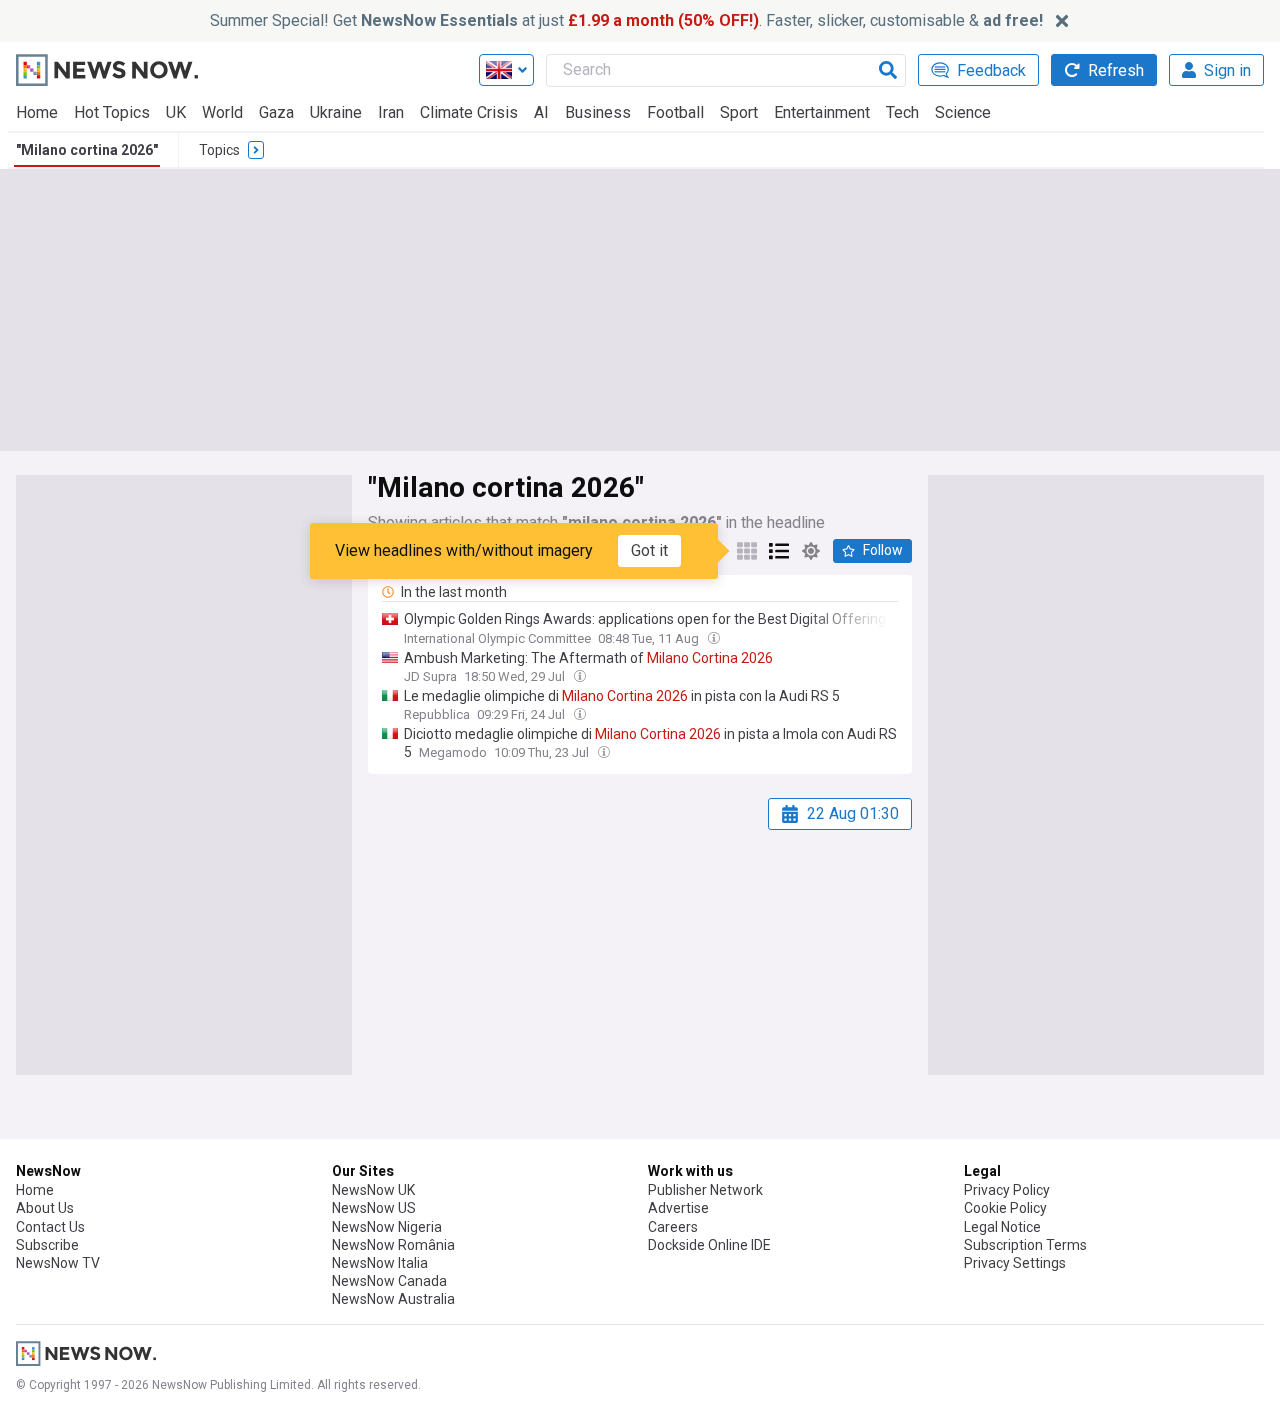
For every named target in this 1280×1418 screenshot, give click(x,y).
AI (541, 112)
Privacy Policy (1007, 1190)
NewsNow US (374, 1208)
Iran (391, 112)
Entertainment (822, 112)
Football (675, 112)
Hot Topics (112, 112)
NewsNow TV (58, 1263)
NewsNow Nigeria (387, 1227)
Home (37, 112)
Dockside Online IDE (709, 1245)
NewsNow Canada (389, 1281)
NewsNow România (393, 1245)
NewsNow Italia (380, 1263)
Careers (673, 1227)
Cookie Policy (1005, 1208)
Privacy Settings (1015, 1263)
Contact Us (50, 1227)
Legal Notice (1002, 1227)
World (222, 112)
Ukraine (336, 112)
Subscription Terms (1025, 1245)
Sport (739, 112)
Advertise (678, 1208)
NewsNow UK (373, 1190)
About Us (45, 1208)
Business (598, 112)
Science (963, 112)
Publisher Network (705, 1190)
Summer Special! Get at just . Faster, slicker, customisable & (626, 20)
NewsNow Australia (393, 1299)
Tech (902, 112)
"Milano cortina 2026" (87, 150)
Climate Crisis (469, 112)
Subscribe (47, 1245)
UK (176, 112)
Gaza (276, 112)
